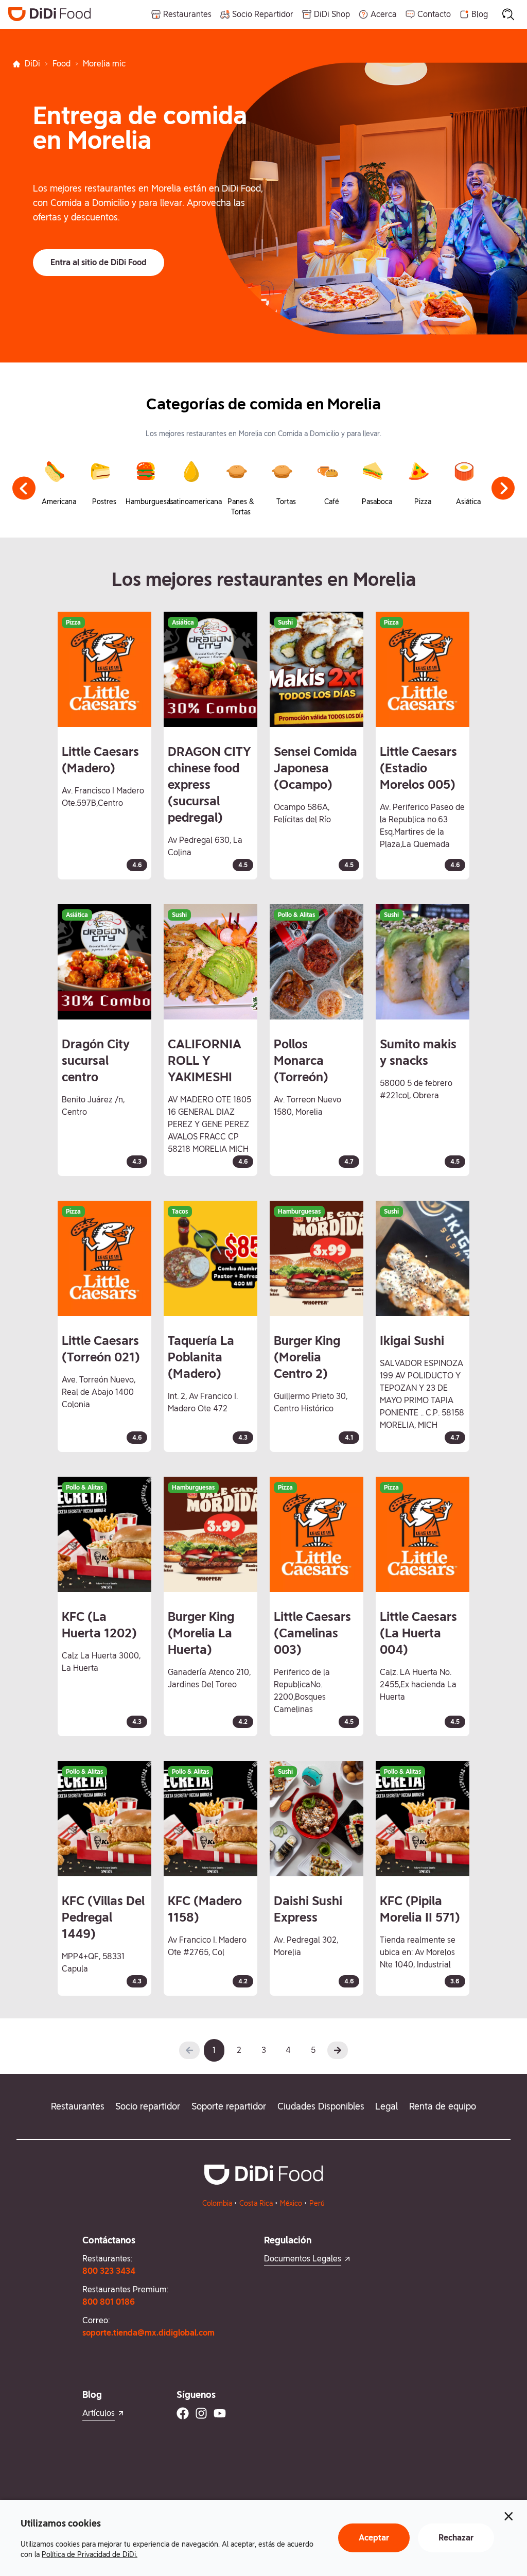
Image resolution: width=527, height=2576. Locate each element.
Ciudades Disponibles (321, 2106)
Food (62, 64)
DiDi (32, 64)
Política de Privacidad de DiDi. (90, 2554)
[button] (99, 263)
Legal (387, 2106)
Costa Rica (256, 2203)
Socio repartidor (148, 2106)
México (291, 2203)
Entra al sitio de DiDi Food (99, 262)
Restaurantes (78, 2106)
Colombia (217, 2203)
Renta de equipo (443, 2106)
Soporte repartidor (229, 2106)
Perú (317, 2203)
